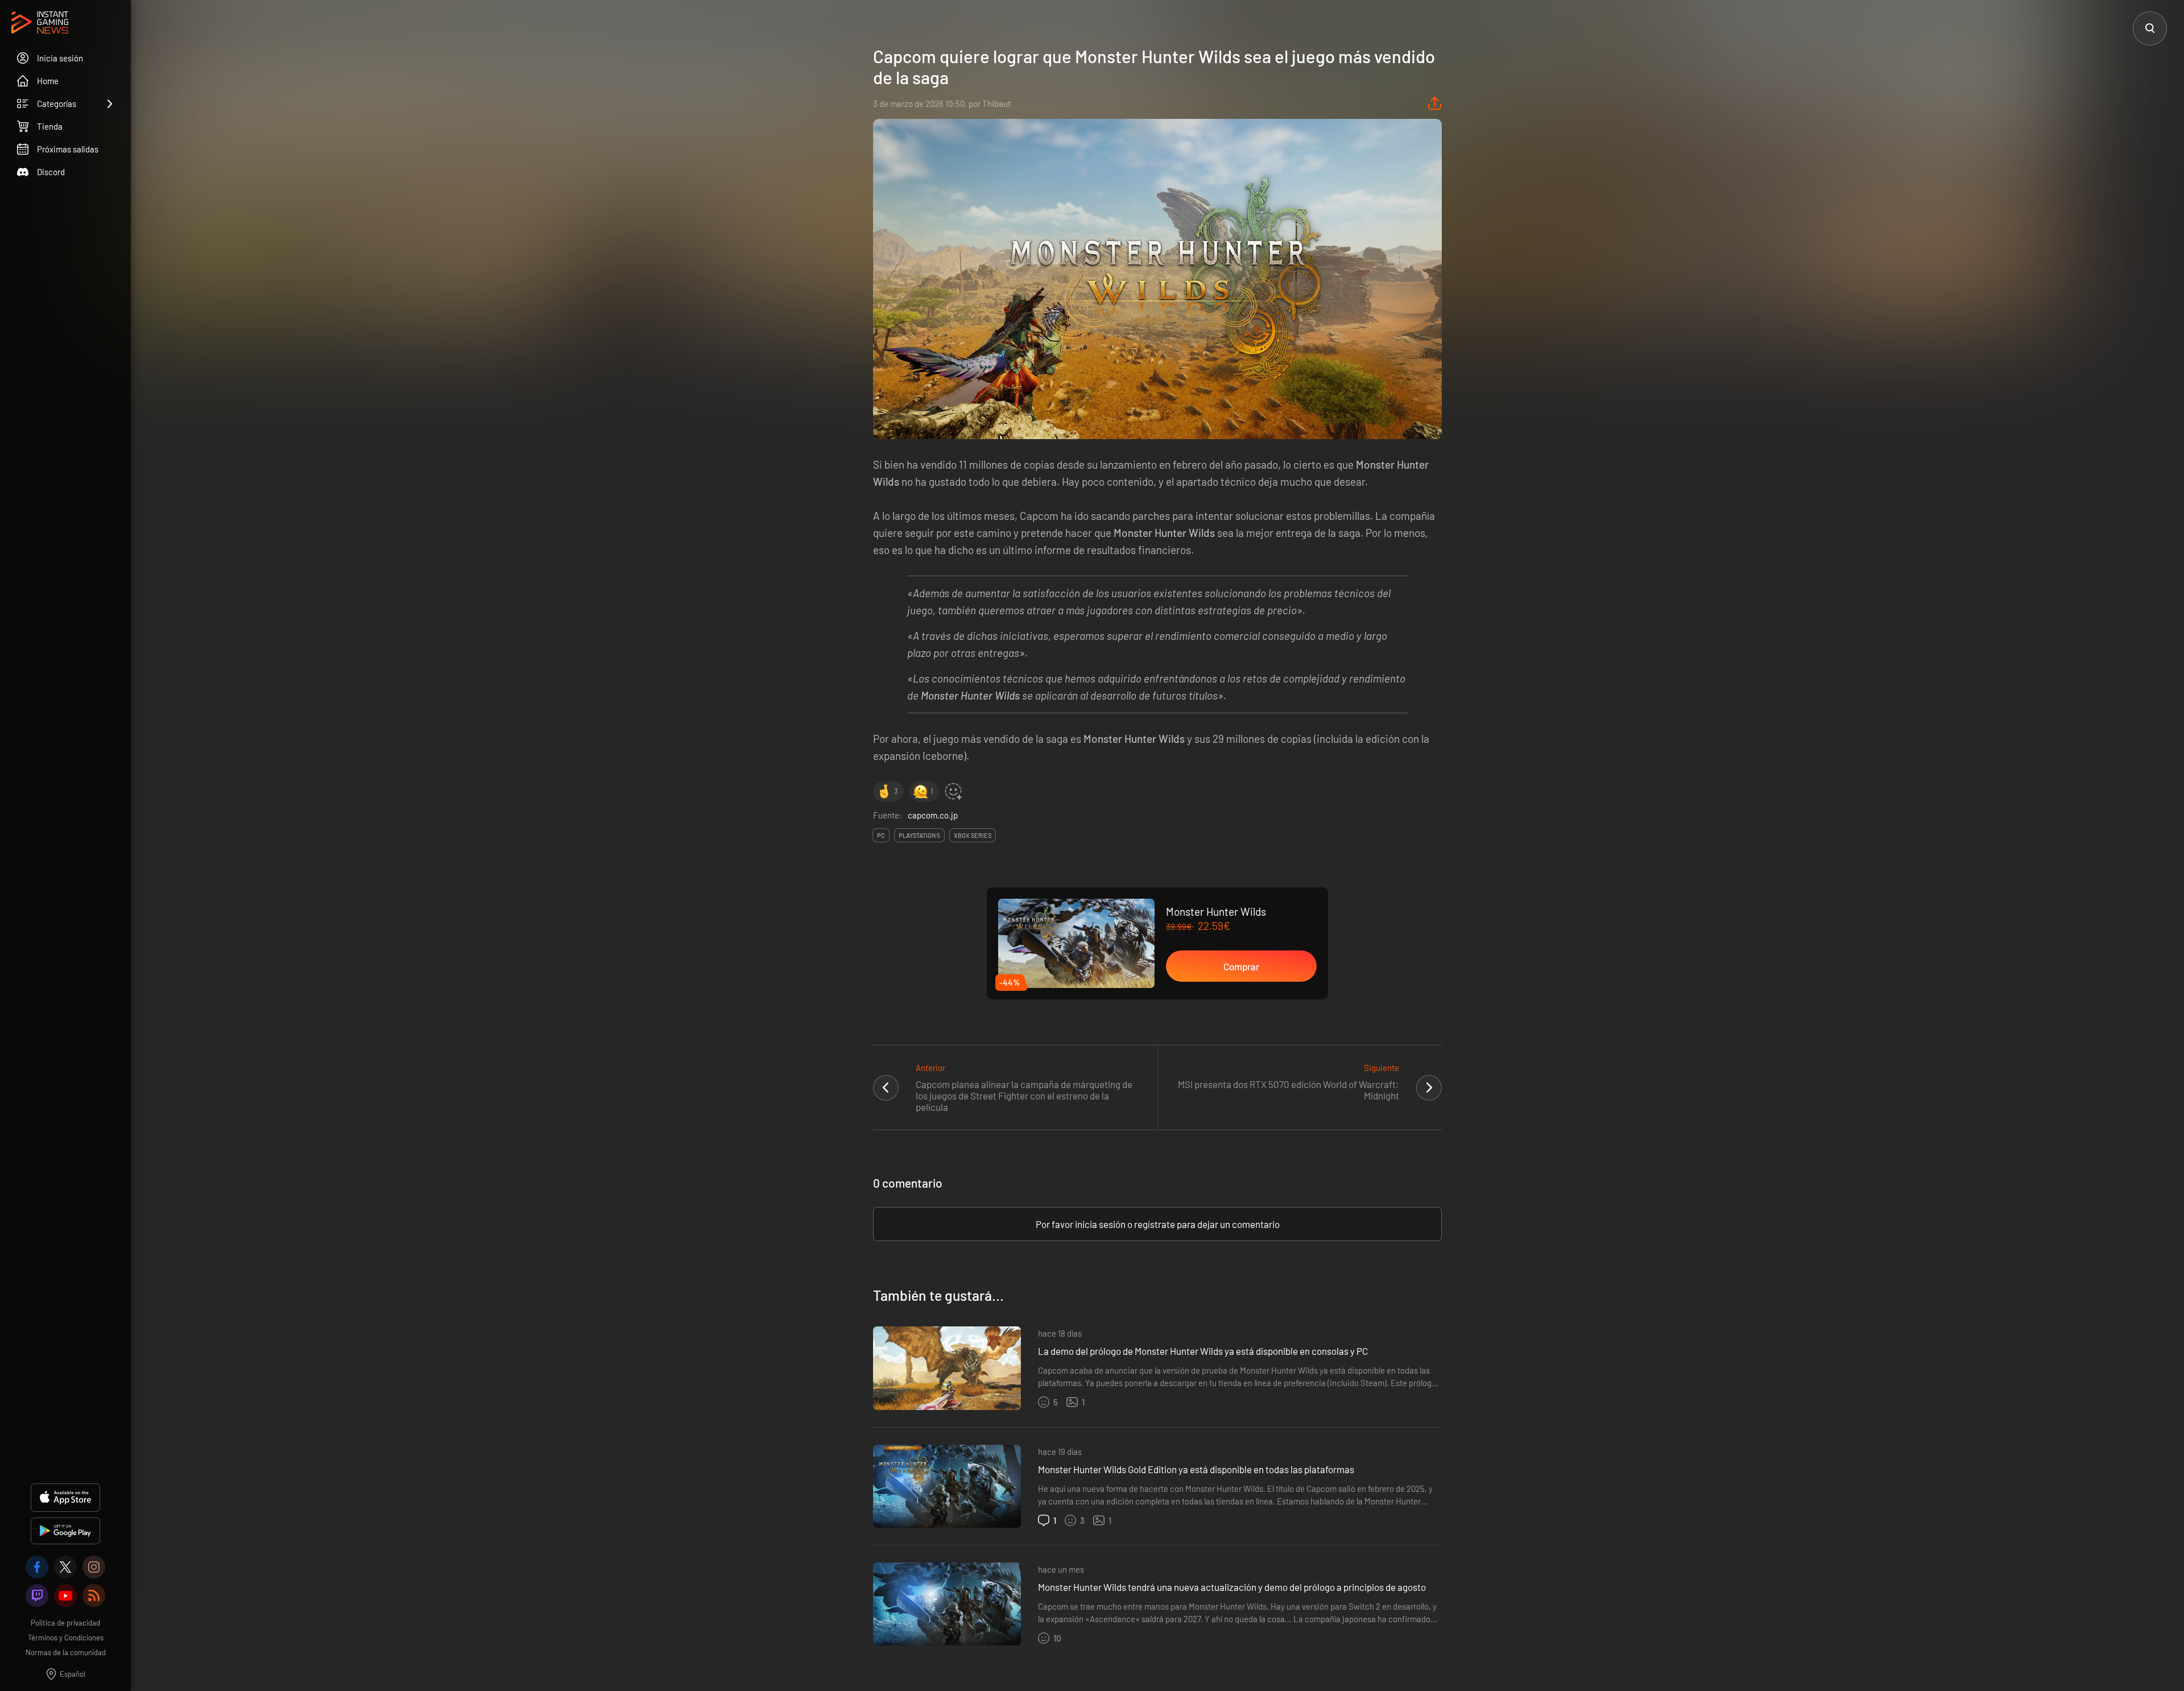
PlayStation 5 (919, 835)
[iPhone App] (65, 1498)
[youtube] (65, 1595)
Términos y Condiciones (66, 1638)
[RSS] (94, 1595)
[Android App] (65, 1531)
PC (881, 835)
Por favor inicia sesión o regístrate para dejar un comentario (1158, 1224)
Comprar (1241, 966)
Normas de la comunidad (66, 1652)
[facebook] (37, 1567)
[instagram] (94, 1567)
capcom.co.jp (933, 815)
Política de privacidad (65, 1623)
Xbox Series (973, 835)
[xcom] (65, 1567)
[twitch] (37, 1595)
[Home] (40, 23)
